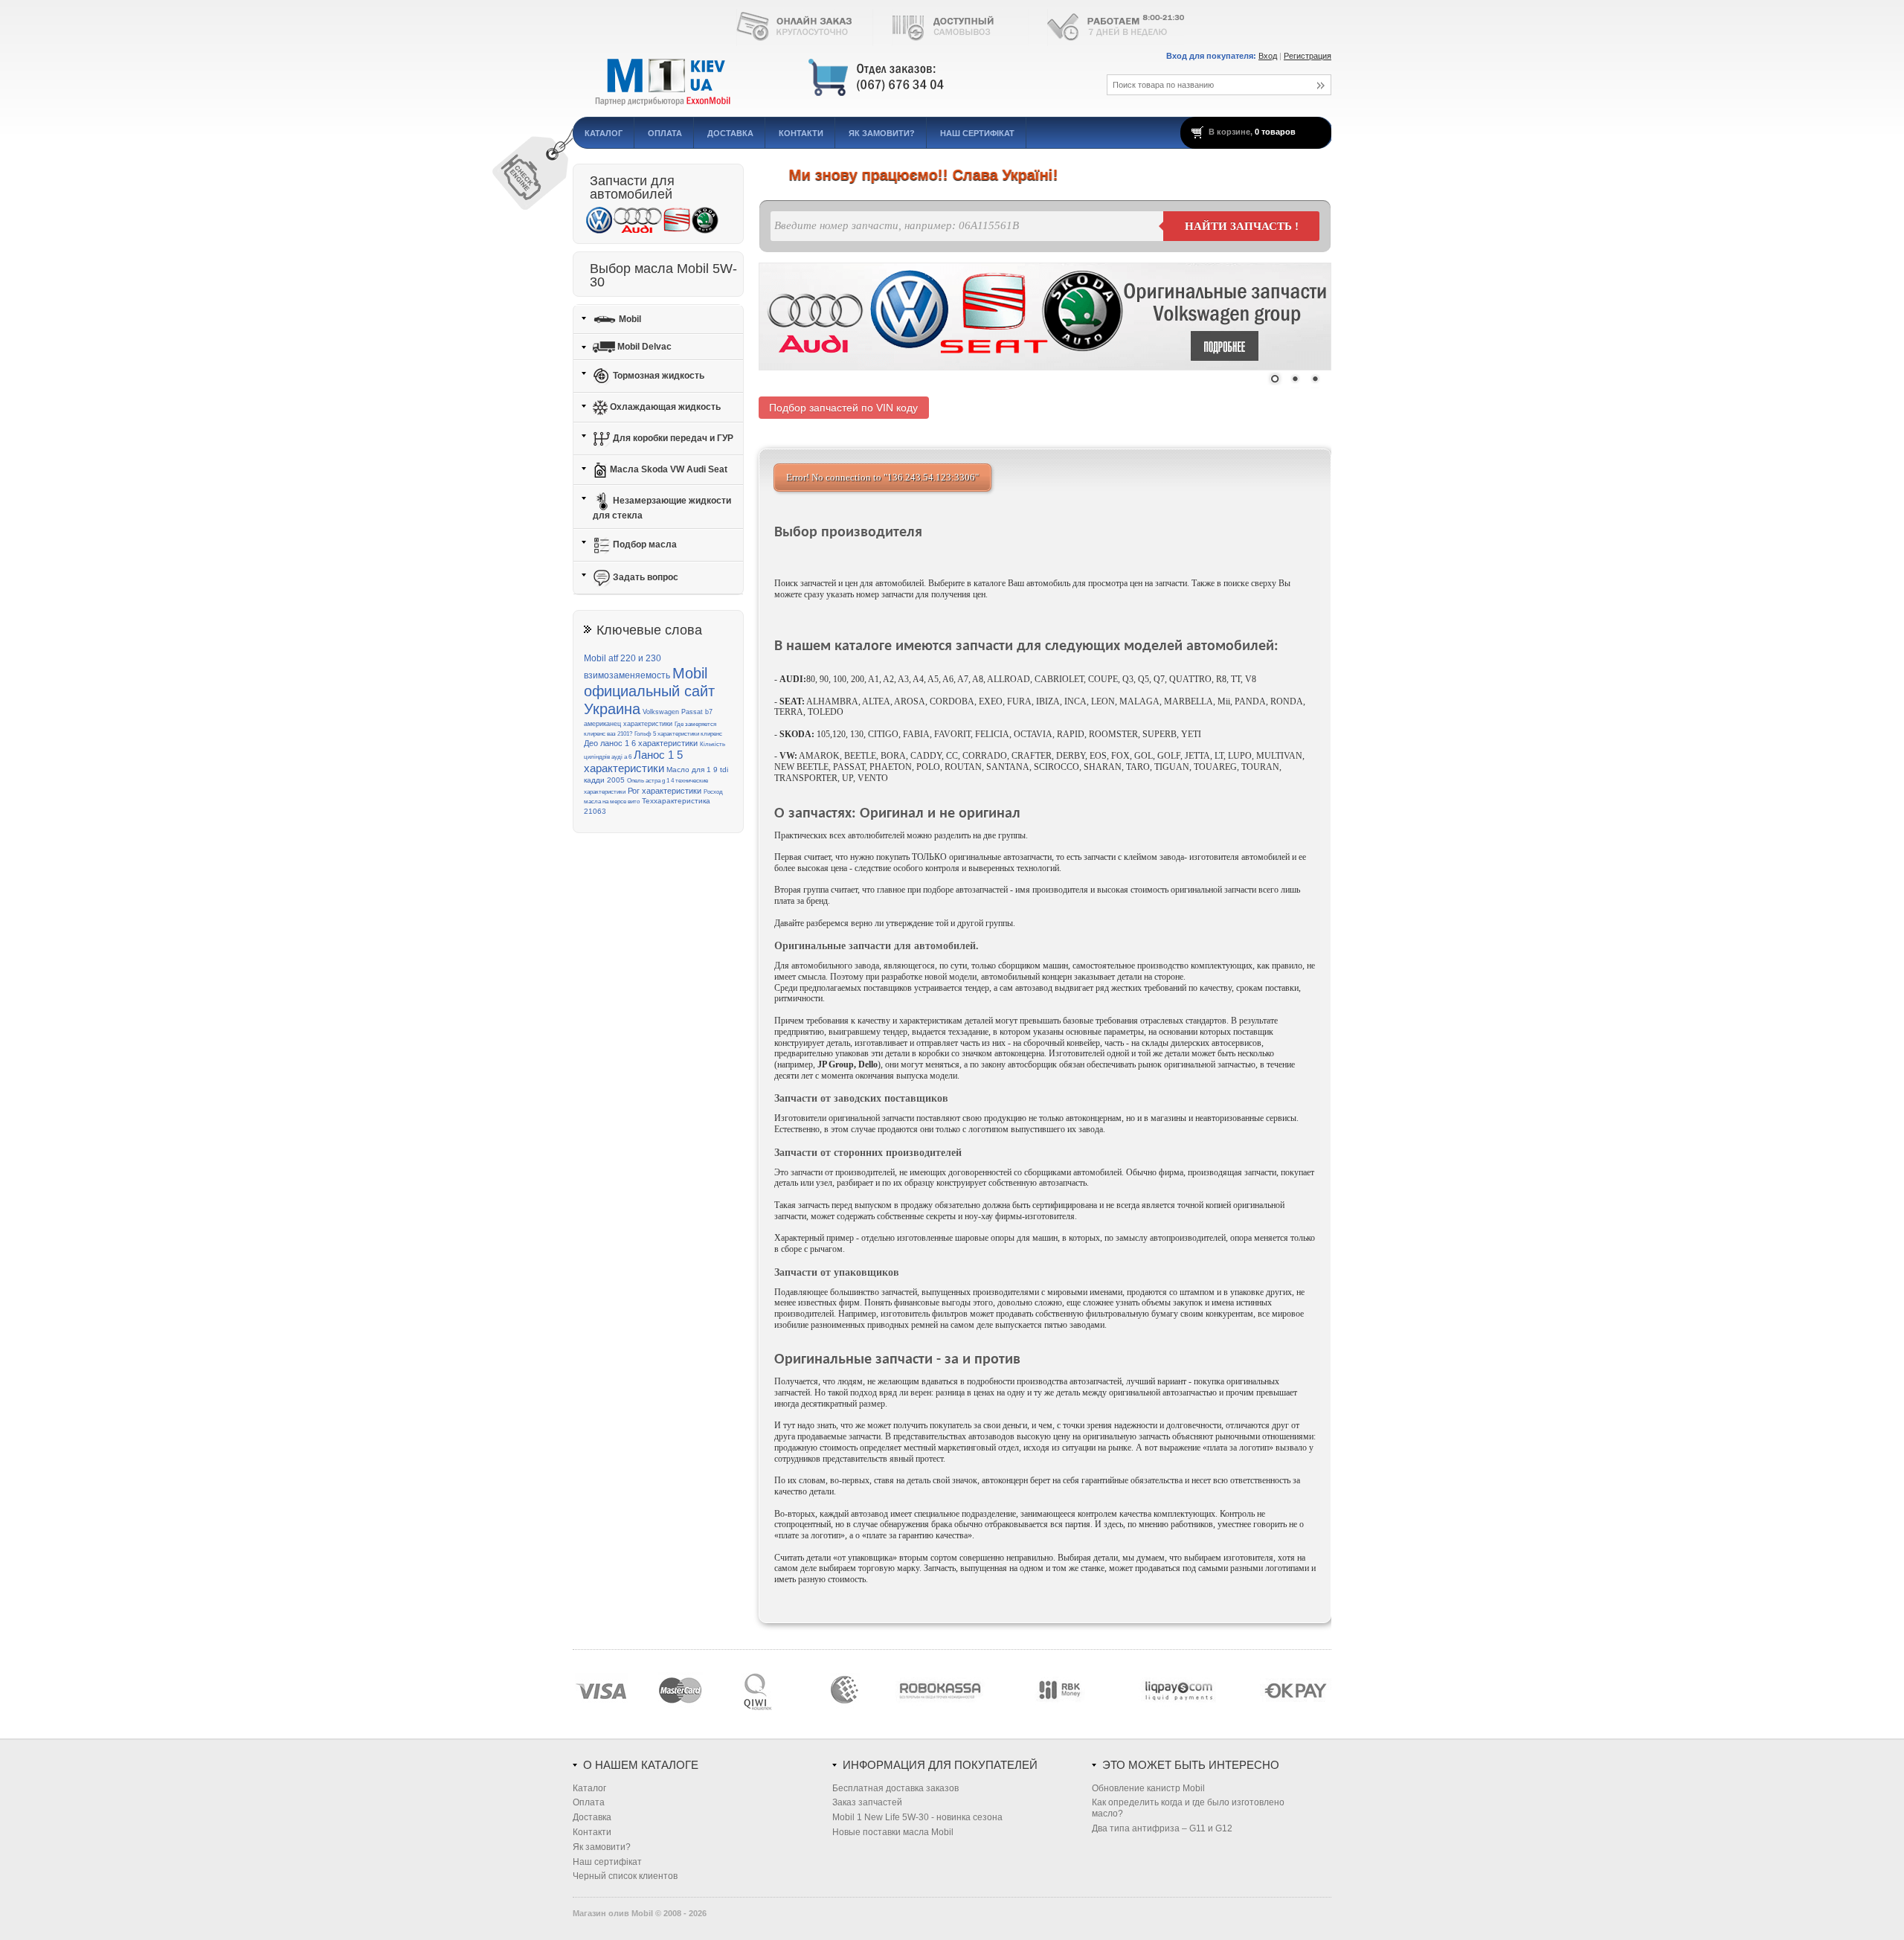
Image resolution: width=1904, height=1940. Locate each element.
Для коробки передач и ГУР (672, 438)
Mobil (629, 318)
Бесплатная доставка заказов (895, 1788)
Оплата (665, 133)
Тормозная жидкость (657, 376)
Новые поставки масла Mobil (893, 1832)
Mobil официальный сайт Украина (649, 691)
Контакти (801, 133)
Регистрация (1308, 56)
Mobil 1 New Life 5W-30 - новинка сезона (917, 1817)
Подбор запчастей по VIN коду (843, 408)
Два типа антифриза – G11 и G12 (1162, 1828)
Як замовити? (882, 133)
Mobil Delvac (643, 347)
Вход (1268, 56)
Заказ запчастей (867, 1802)
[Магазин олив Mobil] (822, 78)
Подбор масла (644, 545)
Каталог (604, 133)
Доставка (730, 133)
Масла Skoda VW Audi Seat (668, 469)
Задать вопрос (644, 577)
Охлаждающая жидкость (664, 407)
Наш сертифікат (977, 133)
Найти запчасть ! (1242, 226)
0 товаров (1275, 132)
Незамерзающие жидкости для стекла (662, 508)
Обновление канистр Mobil (1148, 1788)
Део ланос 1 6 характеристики (641, 743)
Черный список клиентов (625, 1876)
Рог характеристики (665, 791)
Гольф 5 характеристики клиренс (678, 734)
